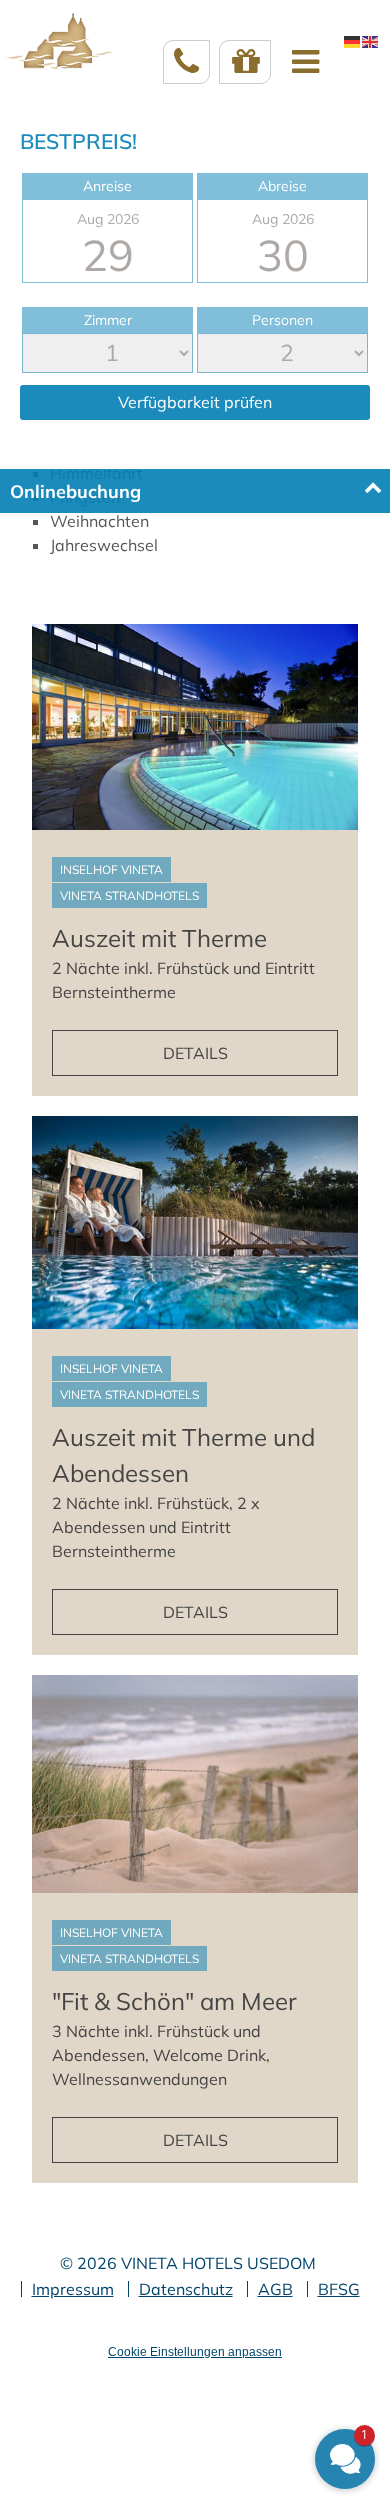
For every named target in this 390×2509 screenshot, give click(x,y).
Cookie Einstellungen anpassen (195, 2352)
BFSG (339, 2289)
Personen (282, 320)
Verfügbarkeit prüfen (195, 402)
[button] (345, 2459)
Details (195, 1053)
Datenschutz (186, 2289)
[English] (371, 41)
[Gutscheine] (245, 62)
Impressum (73, 2289)
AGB (275, 2289)
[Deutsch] (353, 41)
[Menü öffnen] (305, 62)
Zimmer (108, 320)
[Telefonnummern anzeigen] (186, 62)
